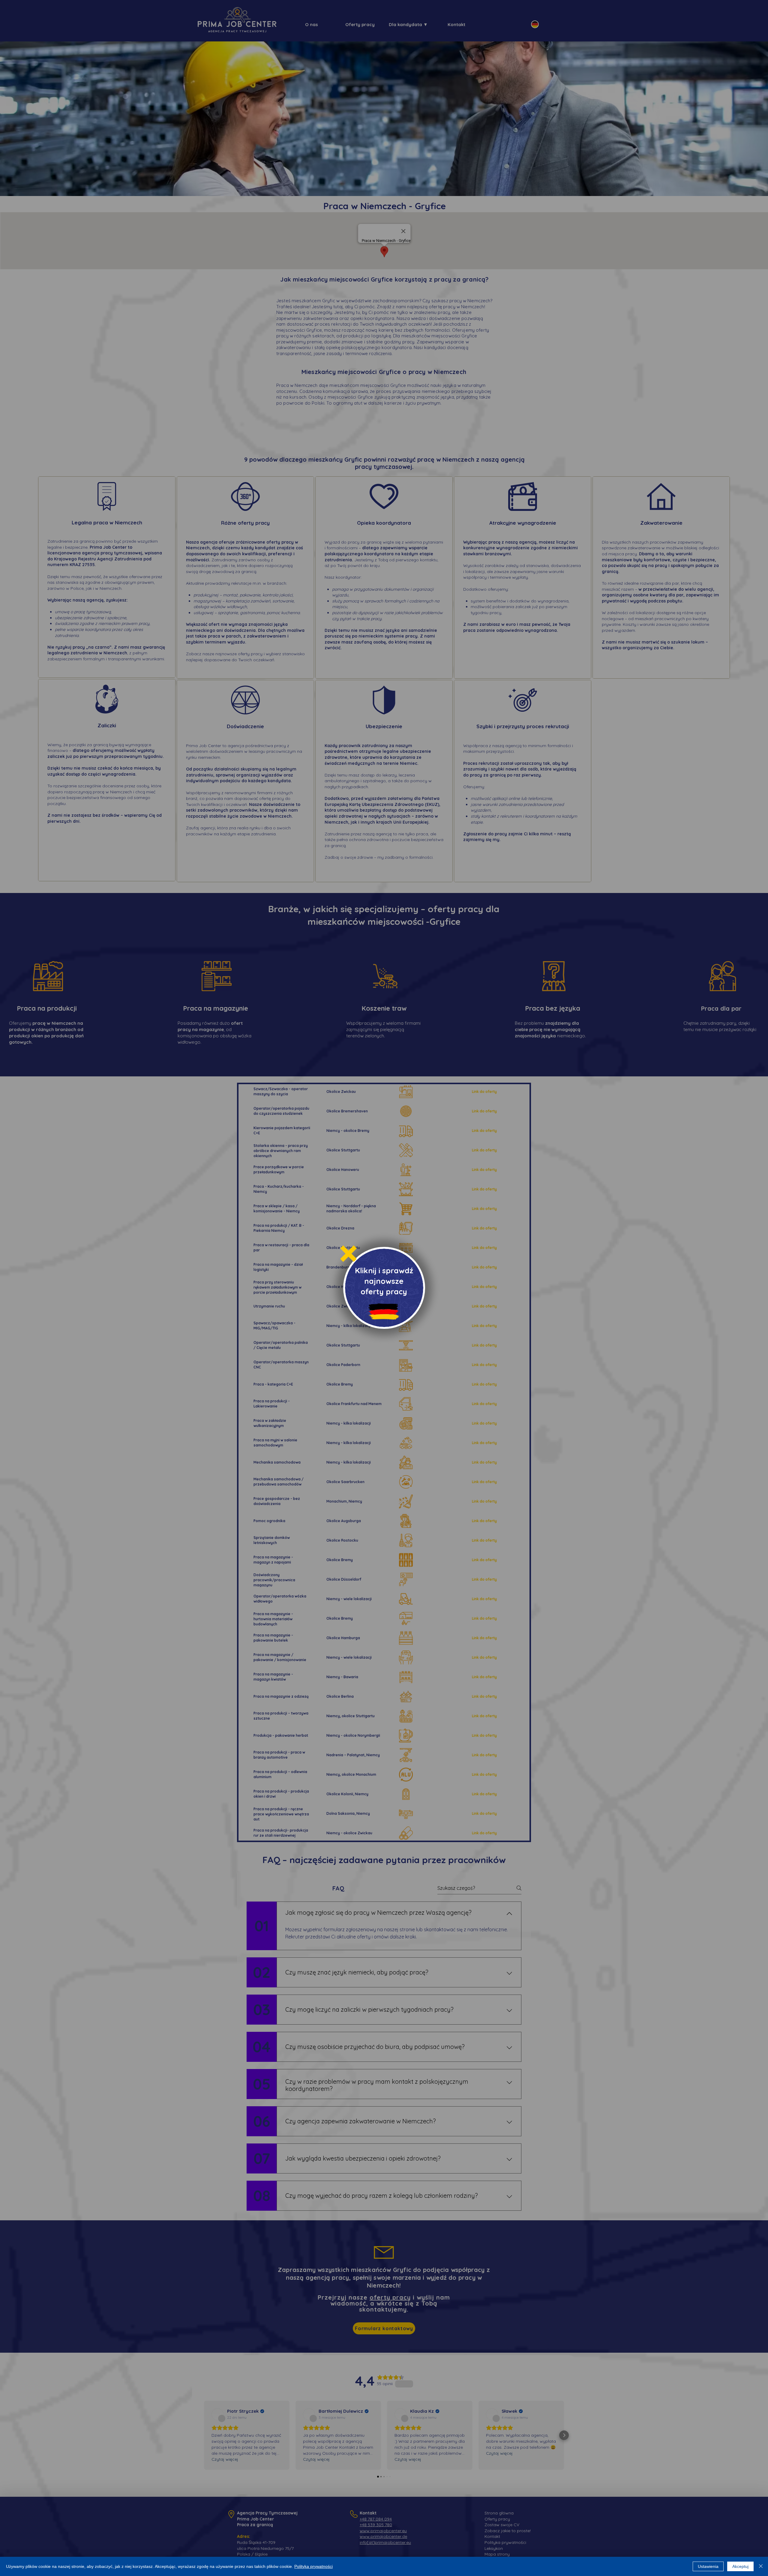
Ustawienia (708, 2566)
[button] (348, 1254)
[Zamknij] (761, 2566)
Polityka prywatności (313, 2566)
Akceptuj (740, 2566)
